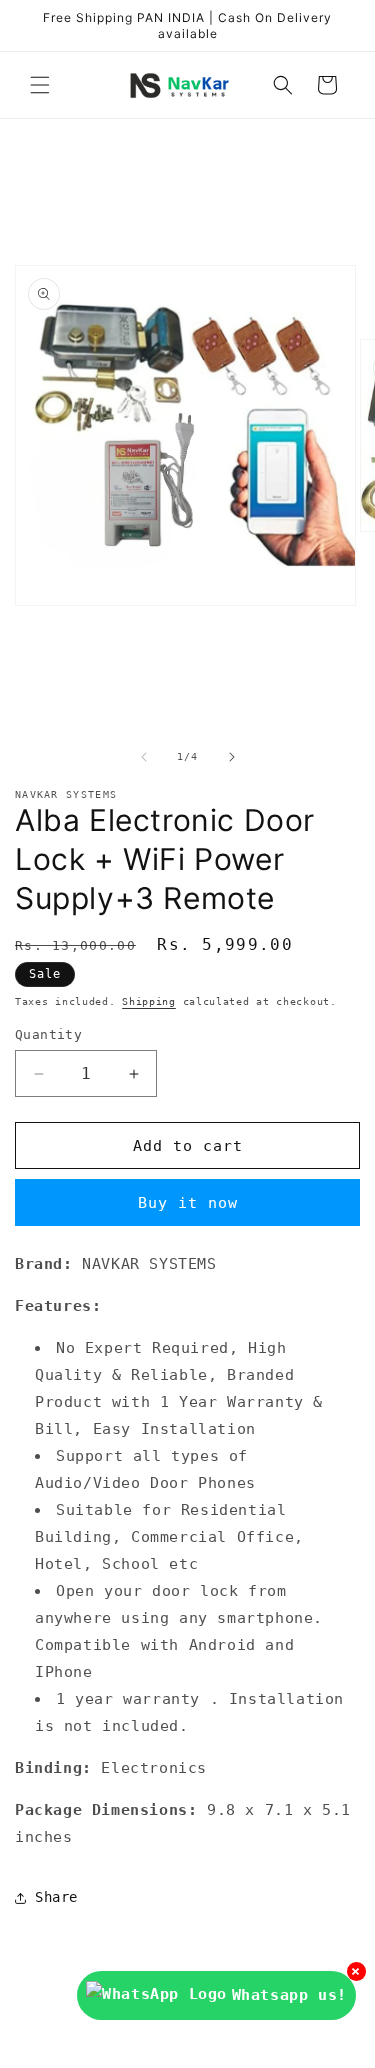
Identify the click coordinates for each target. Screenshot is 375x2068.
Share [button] (56, 1897)
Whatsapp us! (289, 1995)
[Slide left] (144, 757)
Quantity (48, 1034)
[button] (40, 85)
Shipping (149, 1001)
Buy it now (188, 1203)
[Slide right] (232, 757)
